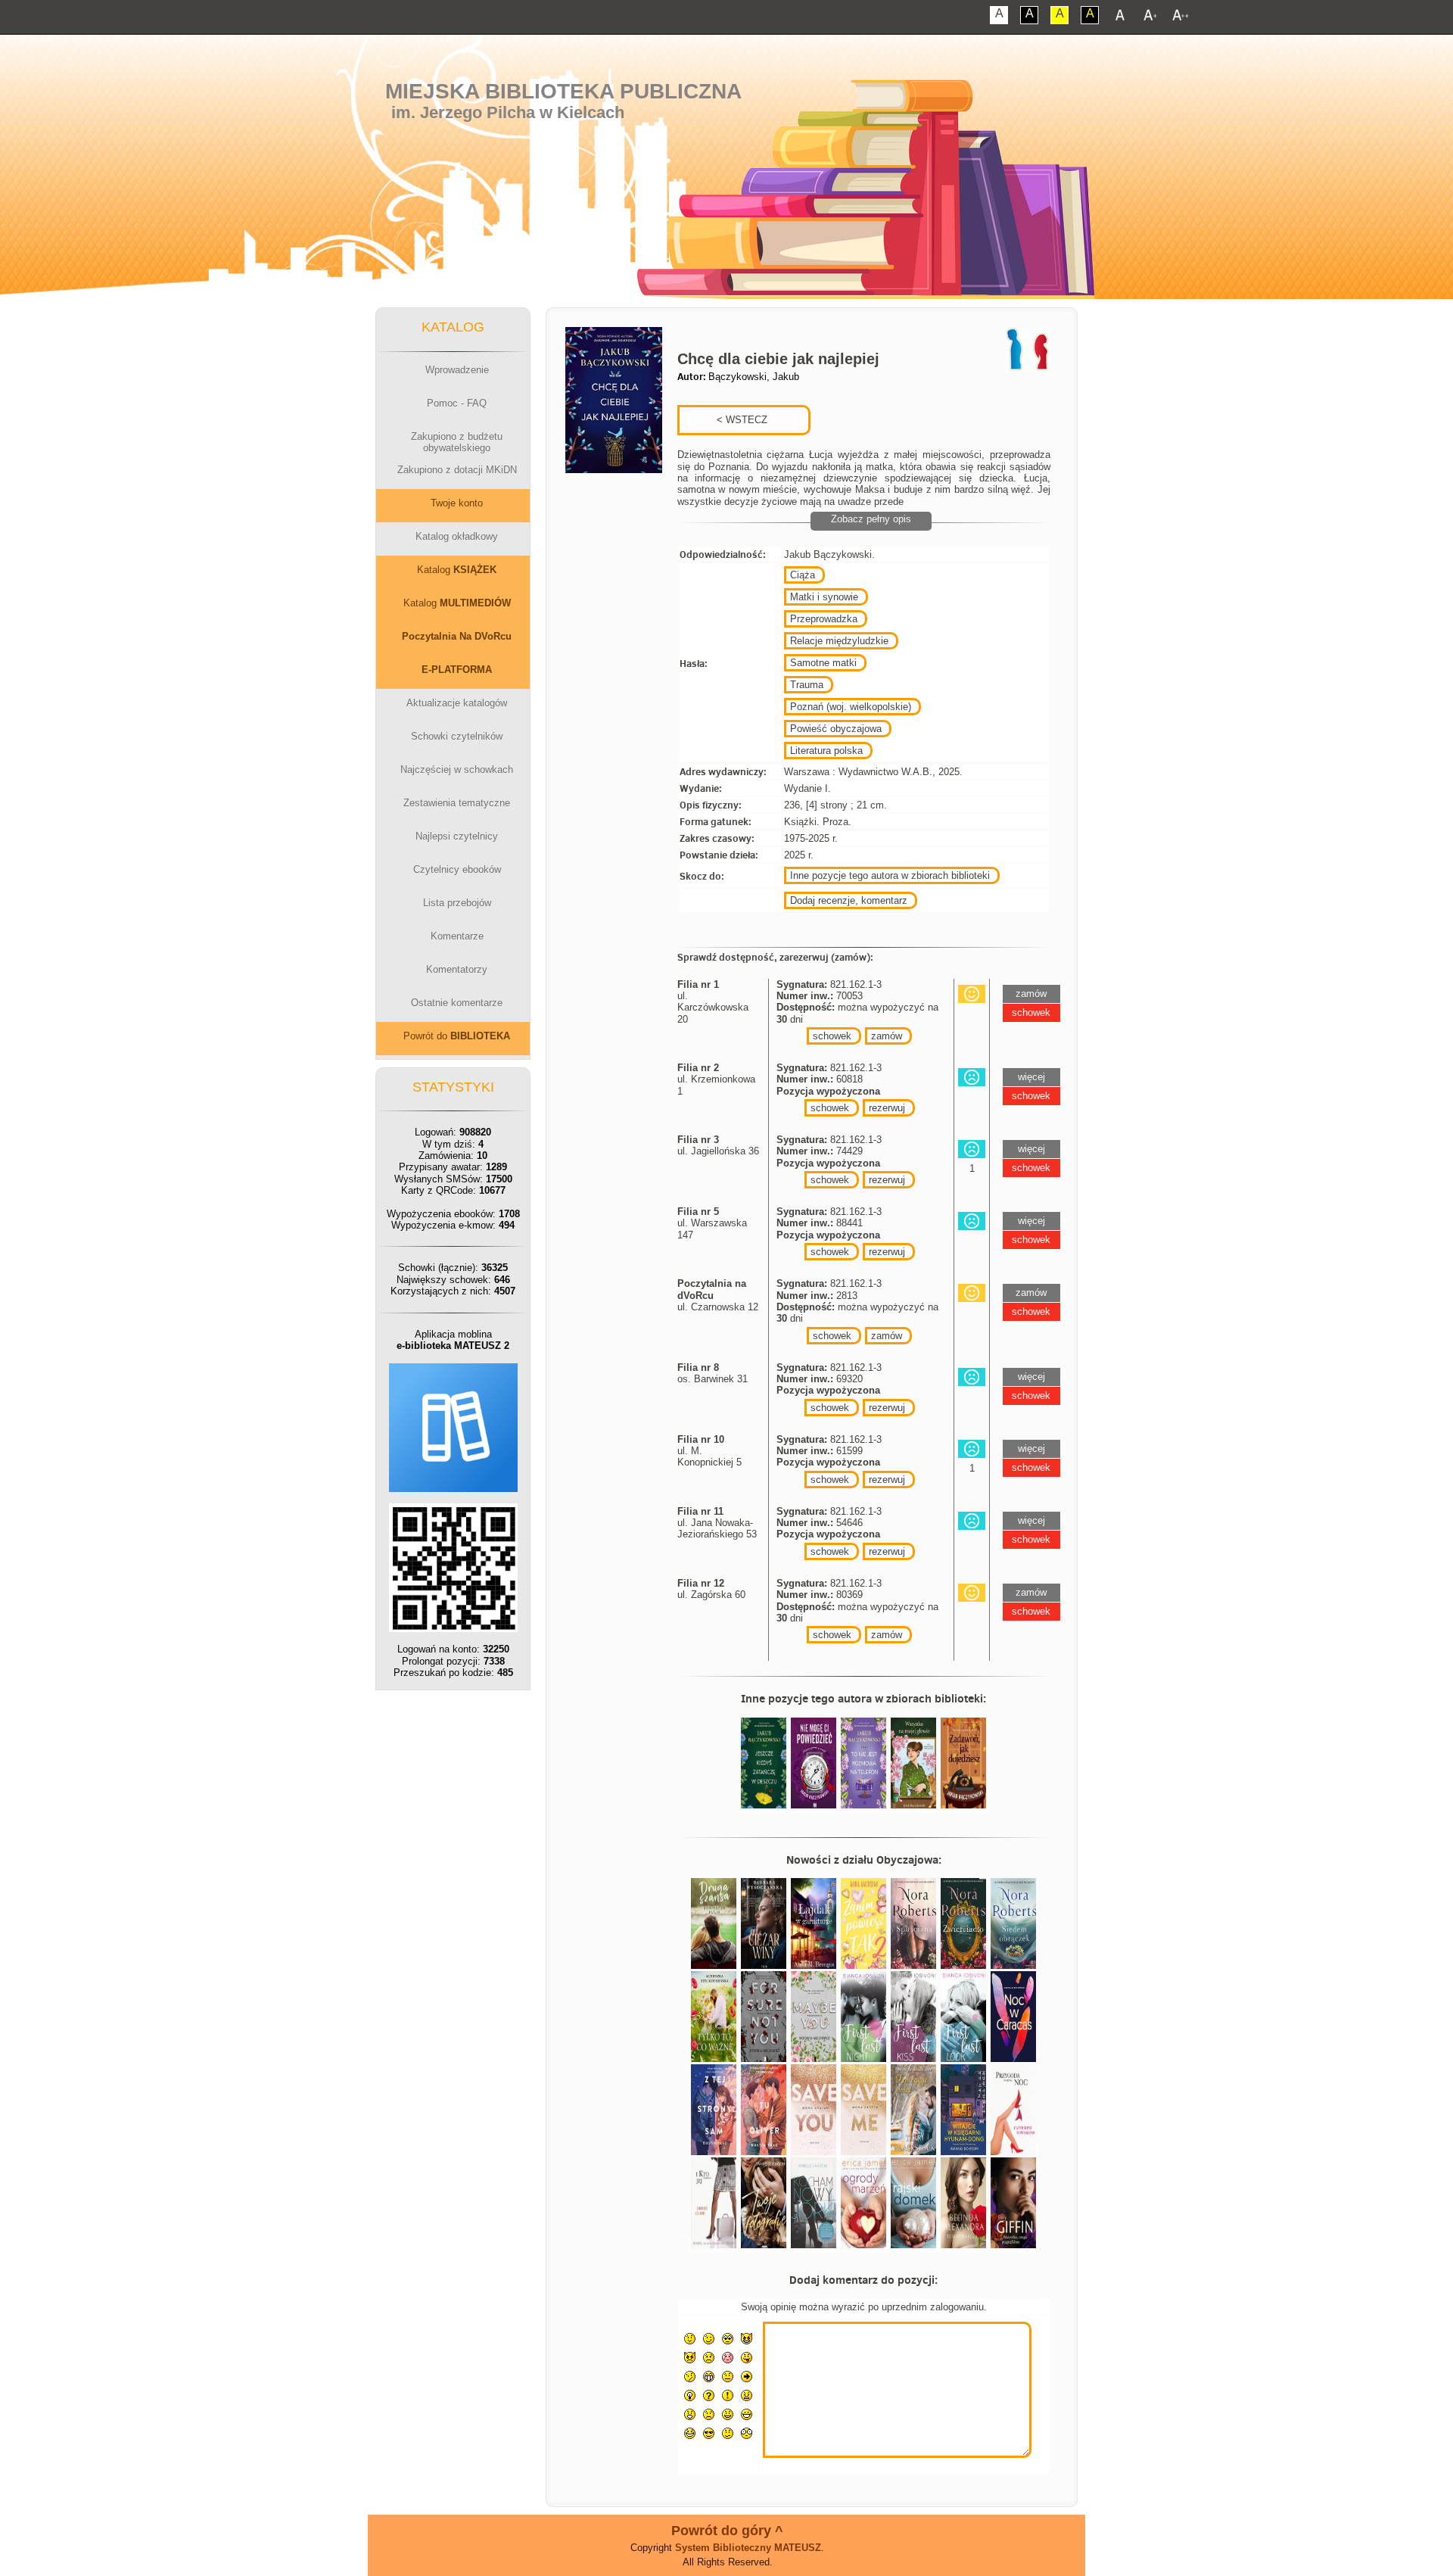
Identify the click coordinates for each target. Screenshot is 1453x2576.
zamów (887, 1036)
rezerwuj (887, 1108)
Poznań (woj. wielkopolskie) (851, 707)
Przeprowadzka (824, 619)
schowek (832, 1036)
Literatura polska (826, 751)
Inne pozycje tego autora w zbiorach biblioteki (890, 875)
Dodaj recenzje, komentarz (849, 900)
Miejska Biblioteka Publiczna (563, 91)
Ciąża (803, 575)
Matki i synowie (824, 597)
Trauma (807, 685)
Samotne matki (823, 663)
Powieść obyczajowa (836, 729)
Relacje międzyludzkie (839, 641)
